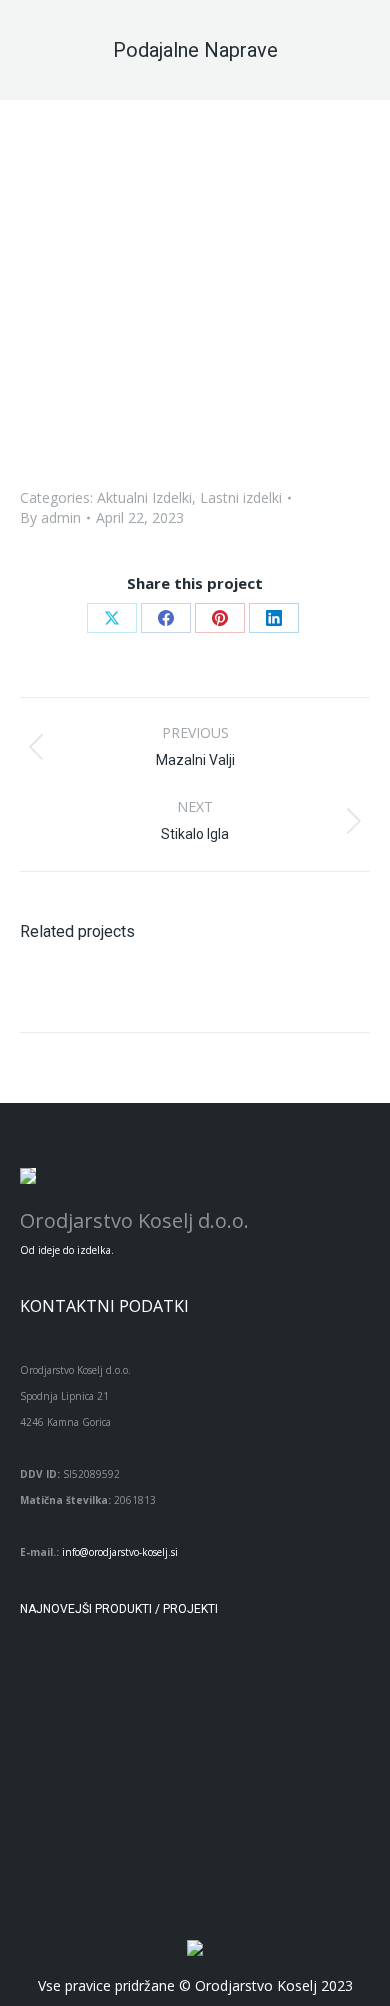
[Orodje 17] (135, 1686)
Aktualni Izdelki (144, 497)
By (50, 517)
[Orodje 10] (212, 1763)
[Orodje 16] (212, 1686)
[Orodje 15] (289, 1686)
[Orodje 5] (289, 1840)
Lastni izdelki (241, 497)
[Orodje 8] (58, 1840)
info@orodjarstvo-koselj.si (120, 1552)
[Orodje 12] (58, 1763)
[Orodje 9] (289, 1763)
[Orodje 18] (58, 1686)
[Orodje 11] (135, 1763)
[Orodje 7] (135, 1840)
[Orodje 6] (212, 1840)
